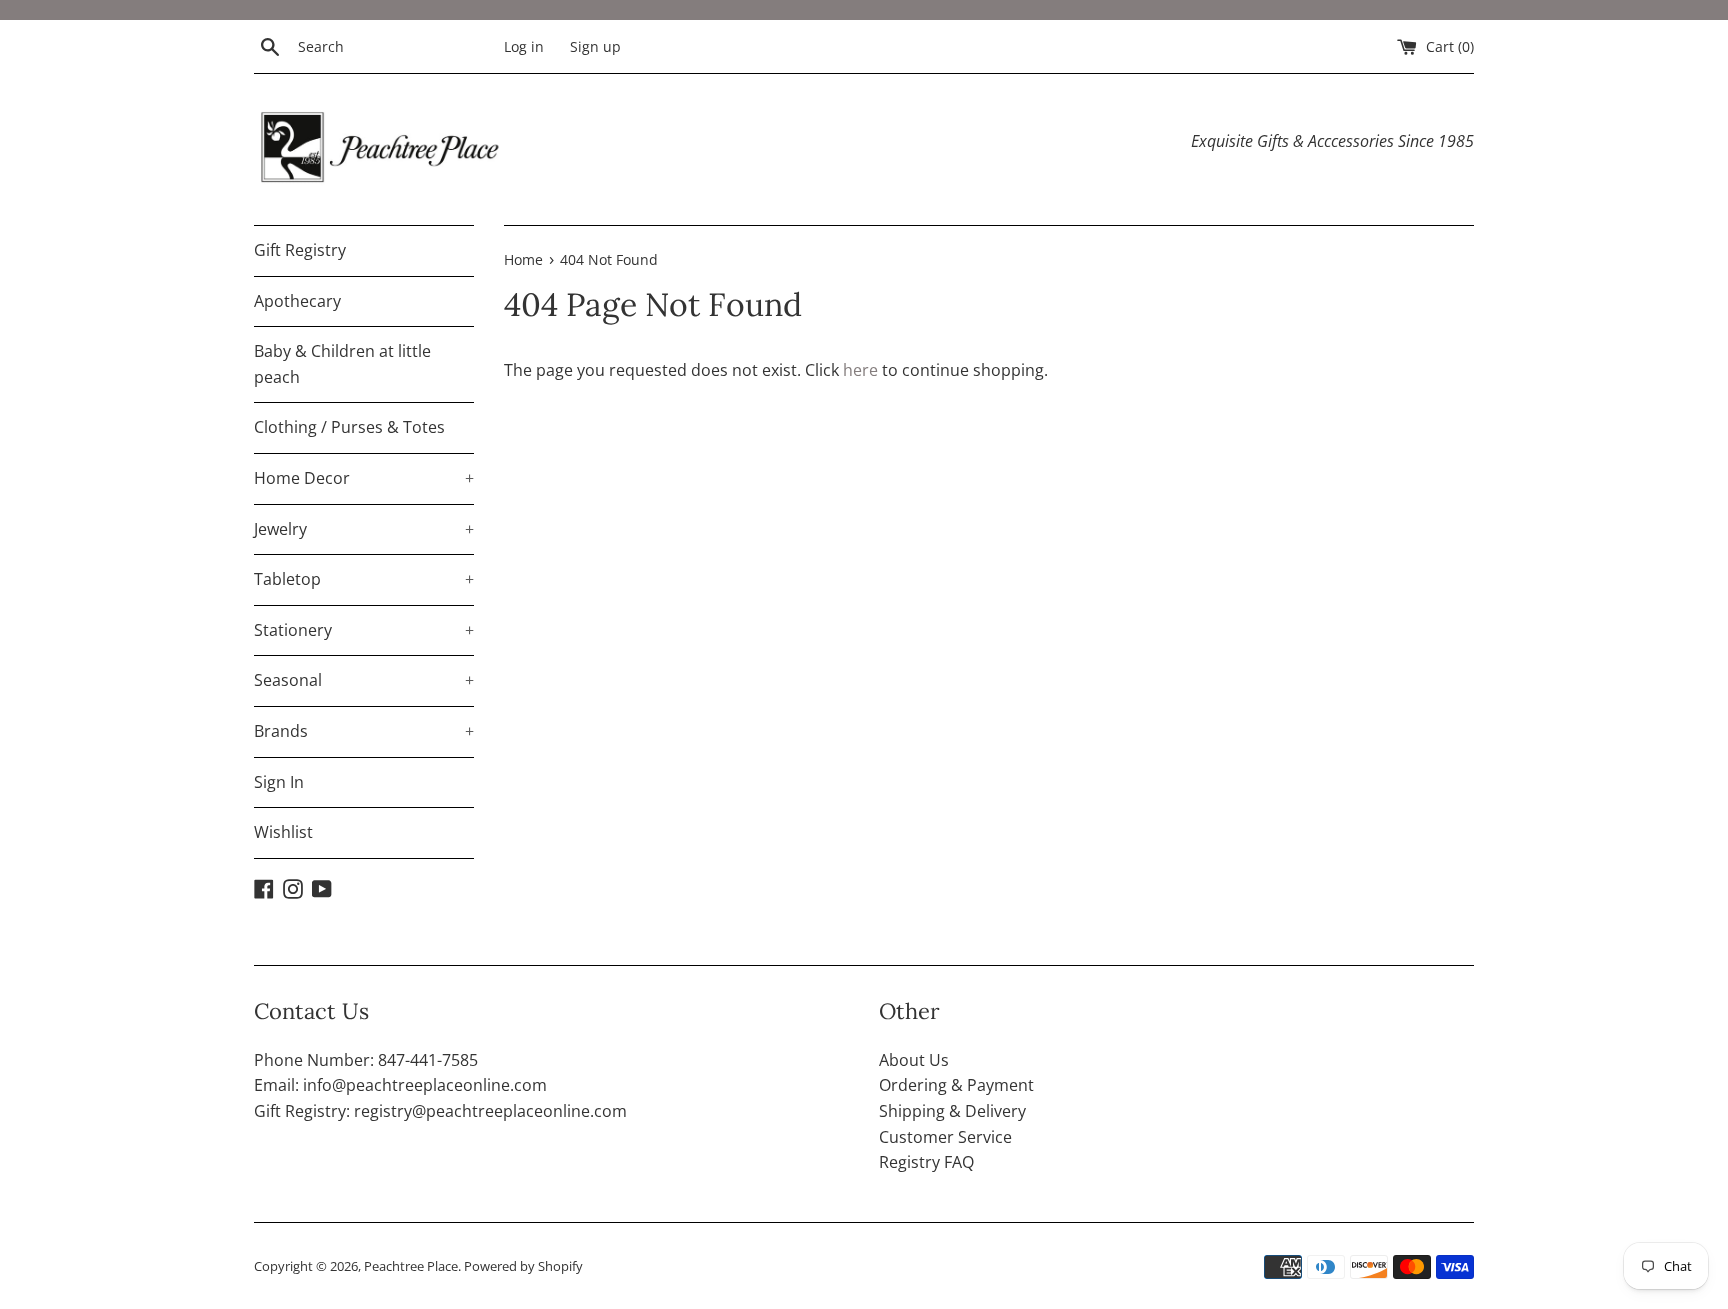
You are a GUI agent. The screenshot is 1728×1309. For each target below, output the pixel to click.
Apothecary (297, 301)
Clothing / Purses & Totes (349, 427)
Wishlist (283, 832)
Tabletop (364, 579)
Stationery (364, 630)
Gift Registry (300, 250)
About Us (914, 1060)
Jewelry (364, 529)
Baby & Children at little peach (342, 364)
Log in (524, 46)
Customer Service (945, 1137)
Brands (364, 731)
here (860, 370)
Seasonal (364, 680)
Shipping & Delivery (952, 1111)
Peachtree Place (411, 1266)
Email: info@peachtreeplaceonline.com (400, 1085)
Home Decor (364, 478)
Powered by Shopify (523, 1266)
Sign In (279, 782)
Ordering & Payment (956, 1085)
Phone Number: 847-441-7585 (366, 1060)
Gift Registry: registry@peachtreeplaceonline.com (440, 1111)
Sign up (595, 46)
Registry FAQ (926, 1162)
